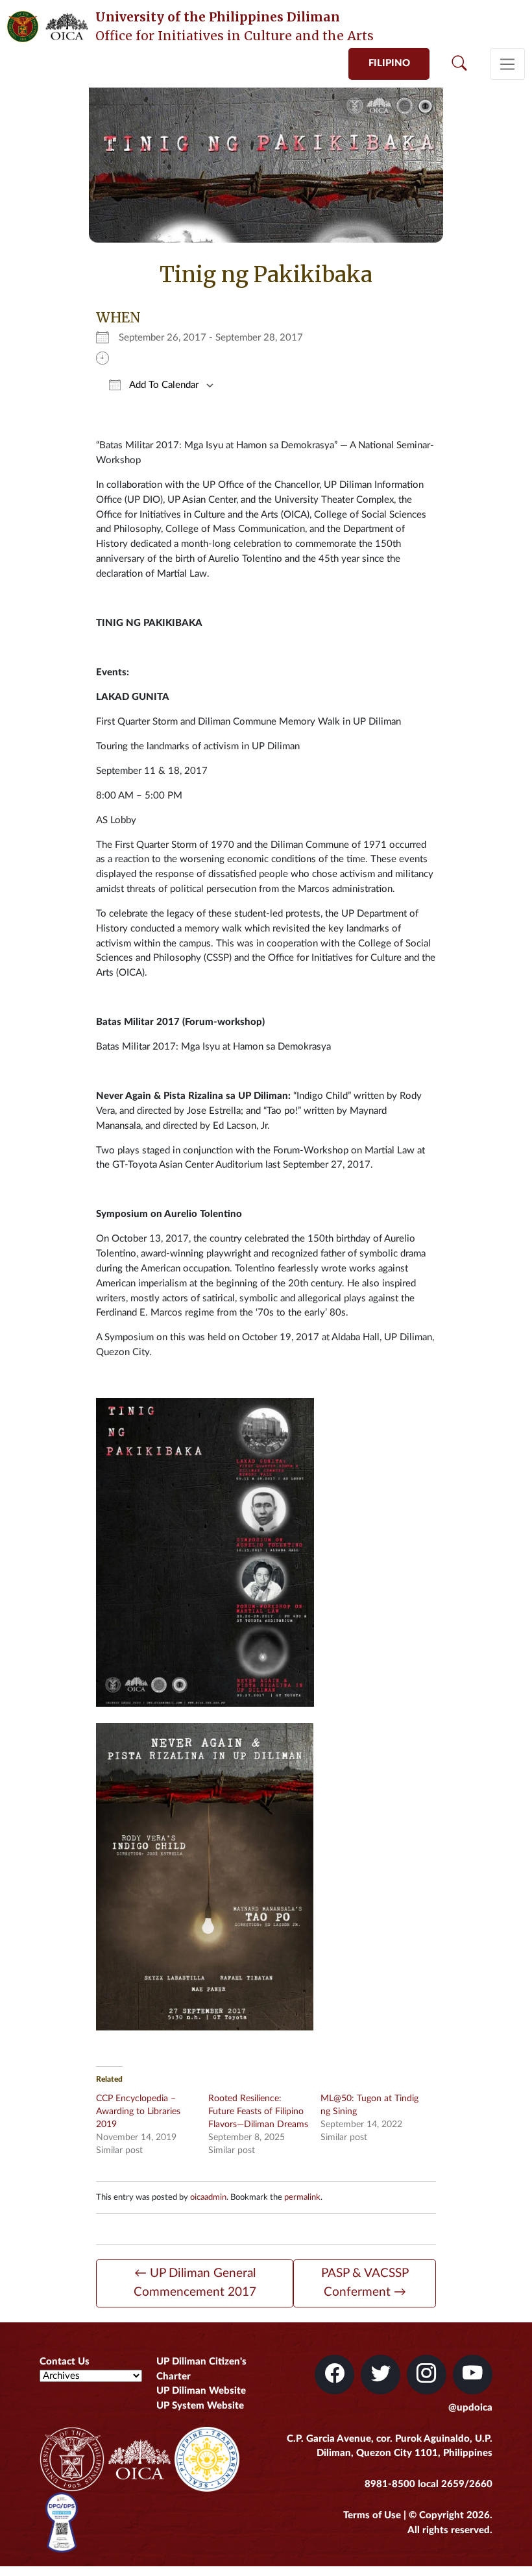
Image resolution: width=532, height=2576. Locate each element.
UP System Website (200, 2406)
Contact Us (65, 2362)
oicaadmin (208, 2197)
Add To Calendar (163, 385)
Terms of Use (372, 2515)
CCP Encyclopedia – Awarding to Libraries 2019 (138, 2112)
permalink (302, 2197)
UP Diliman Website (201, 2391)
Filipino (389, 63)
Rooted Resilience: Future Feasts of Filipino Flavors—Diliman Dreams (258, 2112)
